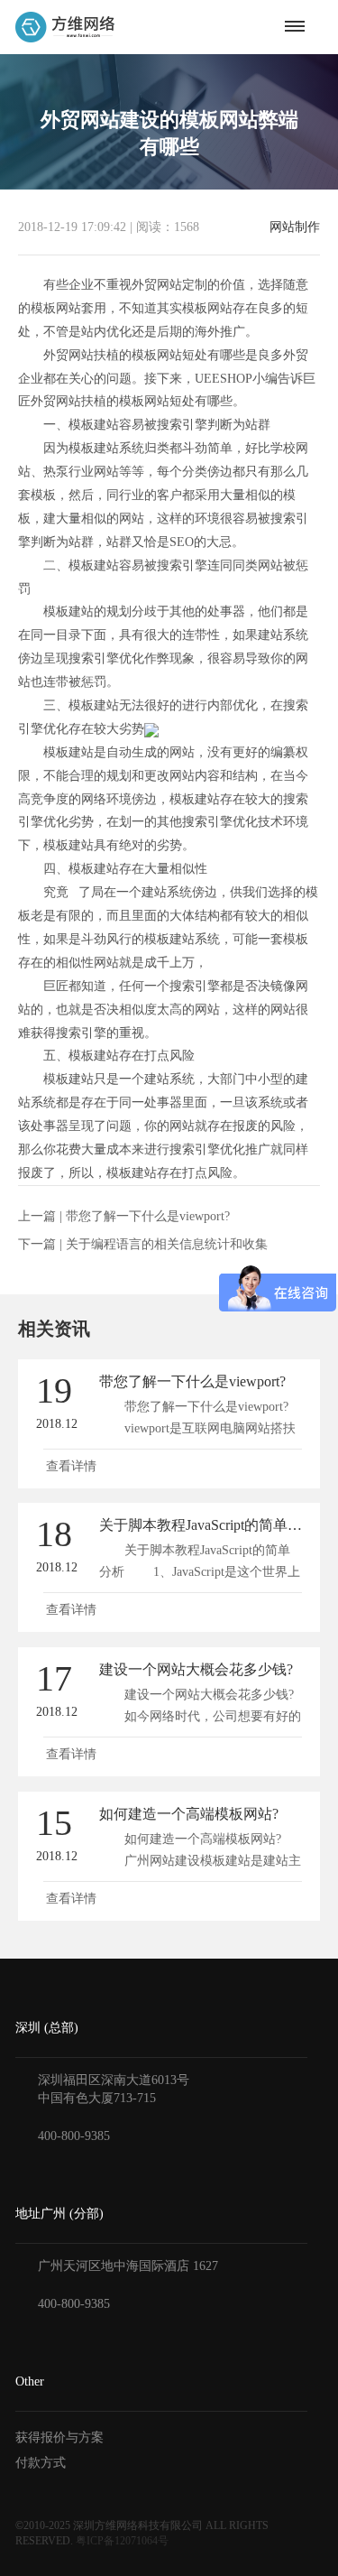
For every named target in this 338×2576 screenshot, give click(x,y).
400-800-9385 (74, 2136)
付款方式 (41, 2463)
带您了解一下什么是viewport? (148, 1216)
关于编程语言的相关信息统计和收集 (167, 1244)
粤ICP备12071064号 (122, 2541)
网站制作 (295, 227)
